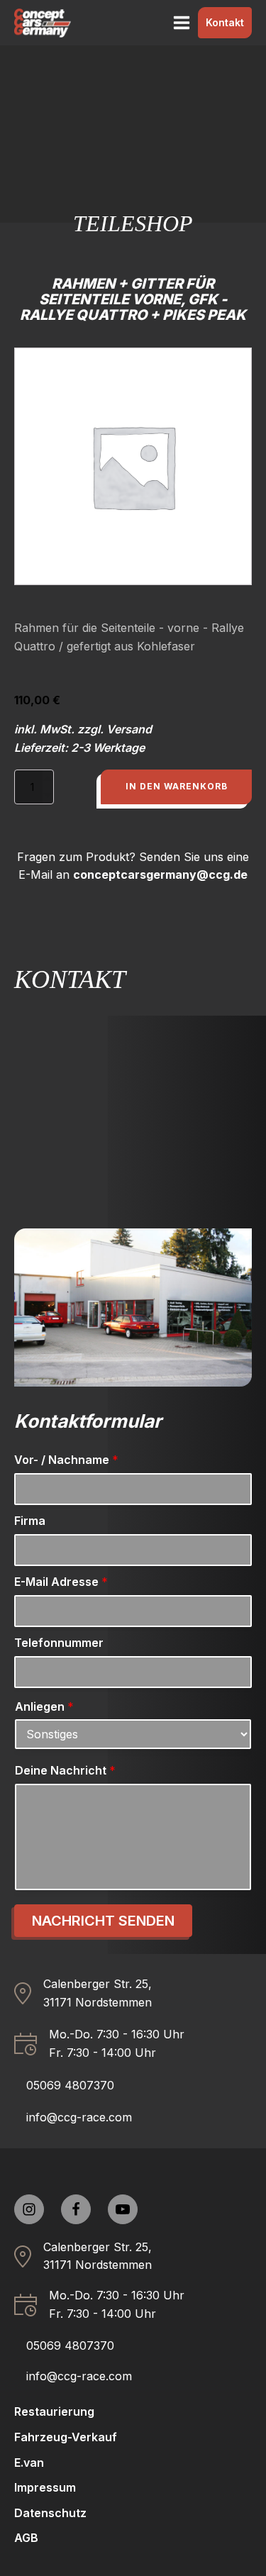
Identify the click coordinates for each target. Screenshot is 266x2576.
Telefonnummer (59, 1643)
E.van (29, 2463)
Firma (30, 1521)
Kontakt (225, 22)
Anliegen (44, 1706)
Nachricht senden (103, 1921)
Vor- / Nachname (66, 1460)
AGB (26, 2538)
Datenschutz (50, 2513)
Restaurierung (54, 2411)
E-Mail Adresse (61, 1582)
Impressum (45, 2487)
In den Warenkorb (177, 786)
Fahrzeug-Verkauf (66, 2437)
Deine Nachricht (65, 1770)
